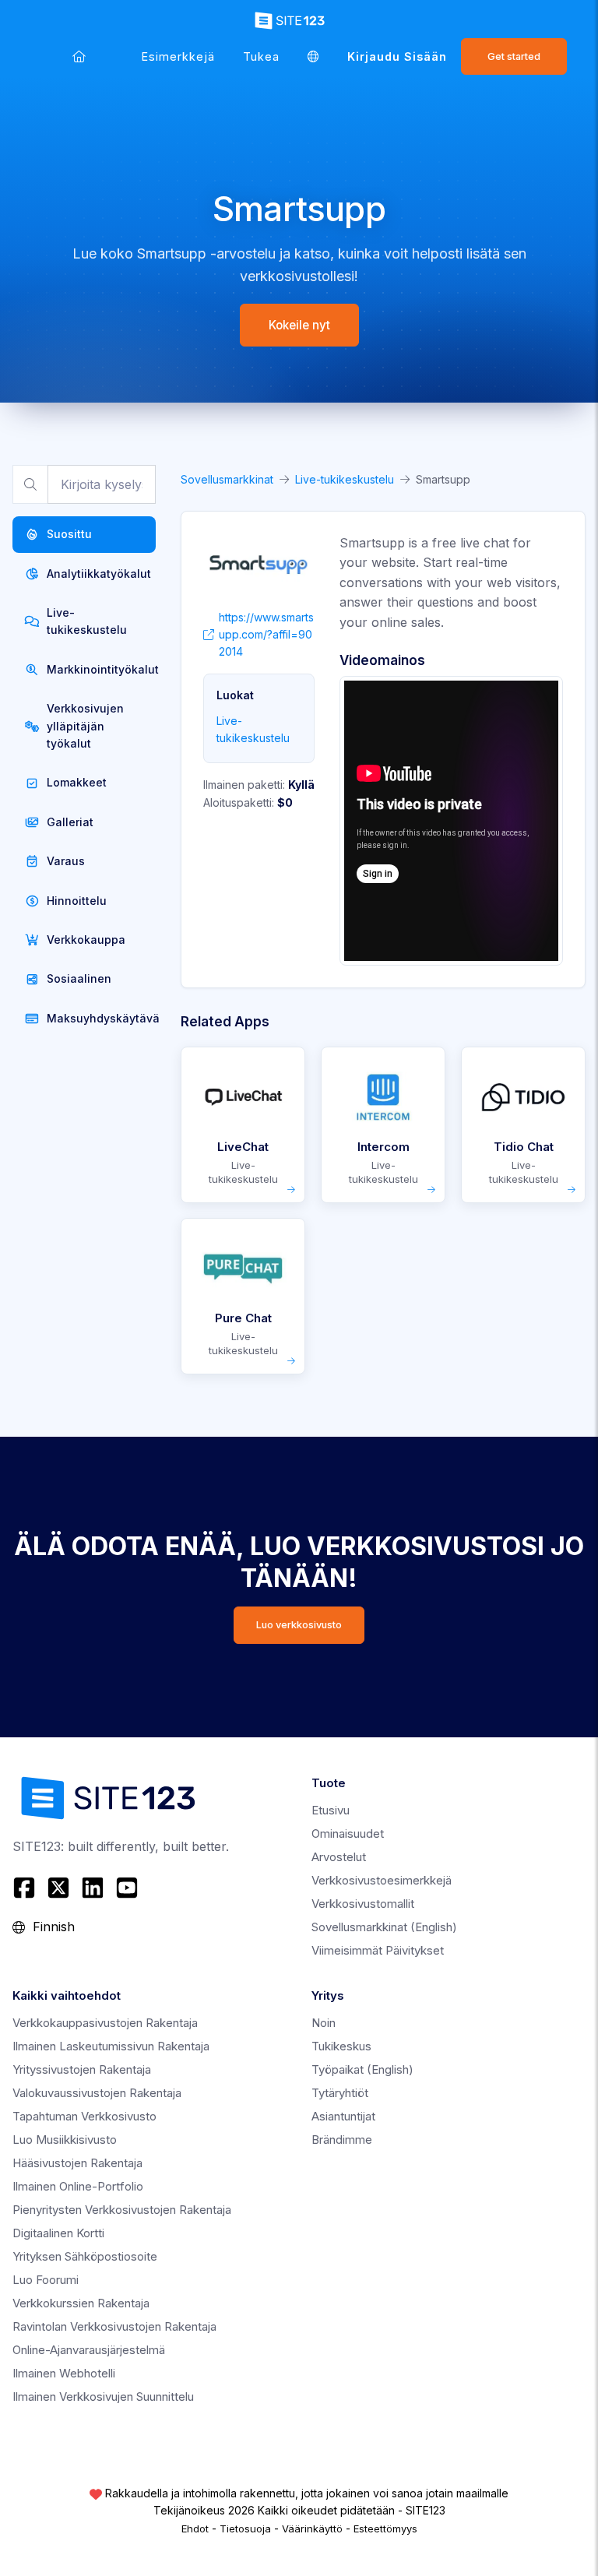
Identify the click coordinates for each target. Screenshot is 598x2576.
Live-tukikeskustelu (345, 479)
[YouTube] (127, 1888)
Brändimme (342, 2140)
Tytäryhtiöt (340, 2093)
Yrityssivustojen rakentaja (82, 2069)
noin (324, 2023)
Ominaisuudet (348, 1833)
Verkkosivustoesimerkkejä (382, 1880)
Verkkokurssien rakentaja (81, 2303)
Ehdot (195, 2528)
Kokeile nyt (299, 325)
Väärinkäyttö (312, 2528)
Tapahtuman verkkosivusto (84, 2116)
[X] (58, 1888)
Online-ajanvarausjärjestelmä (89, 2350)
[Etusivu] (79, 56)
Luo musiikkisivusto (65, 2140)
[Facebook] (26, 1888)
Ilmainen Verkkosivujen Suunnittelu (103, 2397)
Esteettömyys (385, 2528)
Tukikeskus (341, 2046)
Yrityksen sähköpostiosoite (85, 2256)
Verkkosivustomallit (363, 1904)
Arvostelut (339, 1857)
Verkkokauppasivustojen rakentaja (105, 2023)
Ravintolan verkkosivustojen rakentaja (114, 2326)
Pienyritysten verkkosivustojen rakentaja (122, 2210)
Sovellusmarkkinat (227, 479)
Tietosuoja (245, 2528)
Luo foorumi (46, 2280)
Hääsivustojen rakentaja (77, 2163)
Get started (514, 56)
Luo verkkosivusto (299, 1625)
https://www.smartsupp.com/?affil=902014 (266, 635)
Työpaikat (362, 2069)
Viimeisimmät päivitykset (378, 1950)
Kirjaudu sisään (397, 56)
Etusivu (331, 1810)
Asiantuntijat (343, 2116)
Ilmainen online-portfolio (78, 2186)
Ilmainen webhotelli (64, 2373)
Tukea (261, 56)
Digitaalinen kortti (58, 2233)
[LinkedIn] (93, 1888)
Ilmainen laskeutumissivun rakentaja (111, 2046)
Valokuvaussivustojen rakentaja (97, 2093)
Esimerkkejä (178, 56)
